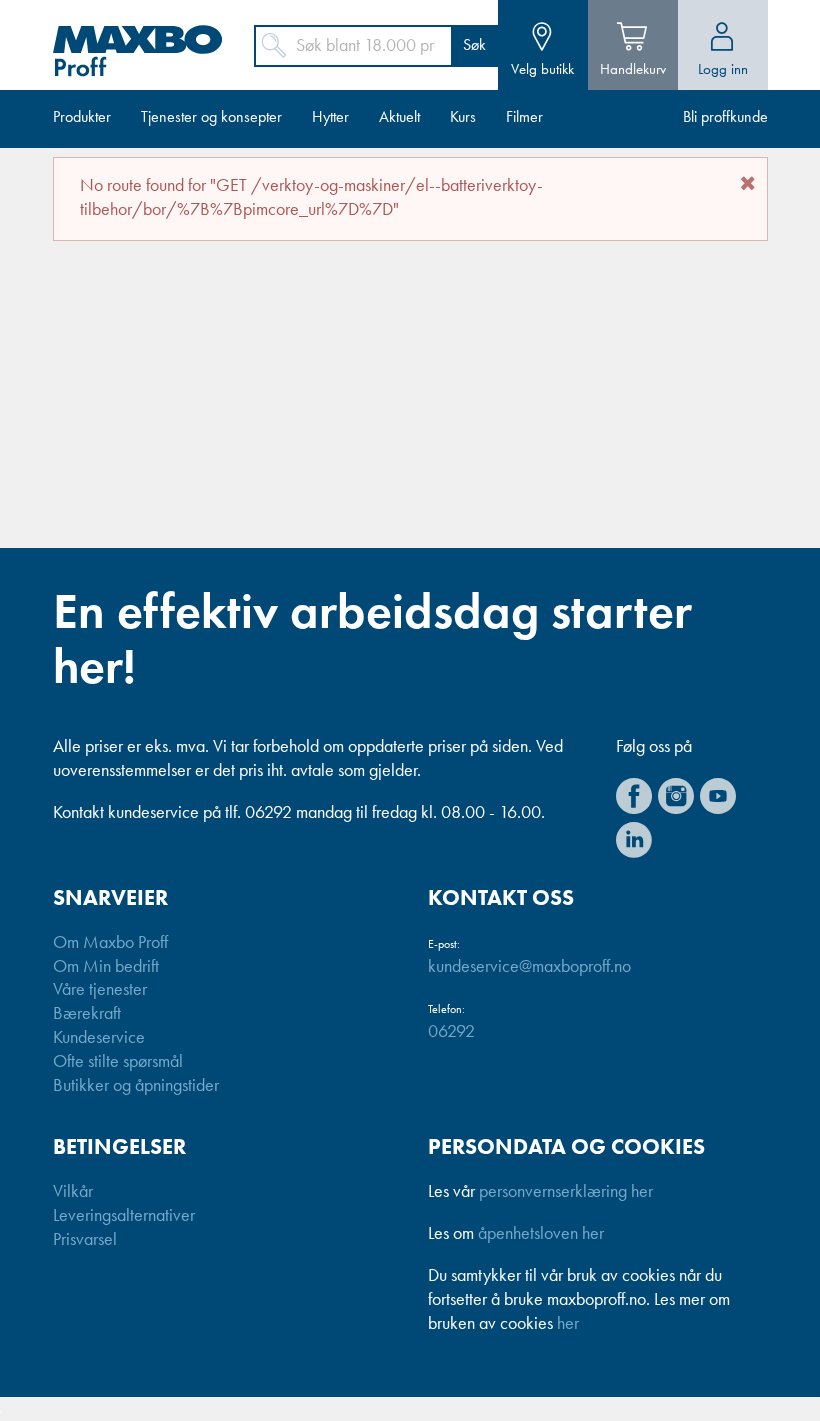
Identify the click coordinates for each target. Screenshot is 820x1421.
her (568, 1324)
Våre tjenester (100, 990)
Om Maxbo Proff (110, 943)
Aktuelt (399, 118)
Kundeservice (99, 1038)
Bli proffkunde (725, 118)
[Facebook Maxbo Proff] (634, 796)
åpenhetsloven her (541, 1234)
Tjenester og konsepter (211, 118)
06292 (451, 1032)
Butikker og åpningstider (136, 1086)
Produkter (82, 118)
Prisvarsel (85, 1240)
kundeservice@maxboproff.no (529, 967)
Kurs (463, 118)
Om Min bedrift (106, 967)
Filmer (524, 118)
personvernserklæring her (566, 1192)
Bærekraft (87, 1014)
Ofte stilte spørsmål (118, 1062)
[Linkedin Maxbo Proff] (634, 840)
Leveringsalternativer (124, 1216)
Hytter (330, 118)
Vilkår (73, 1192)
